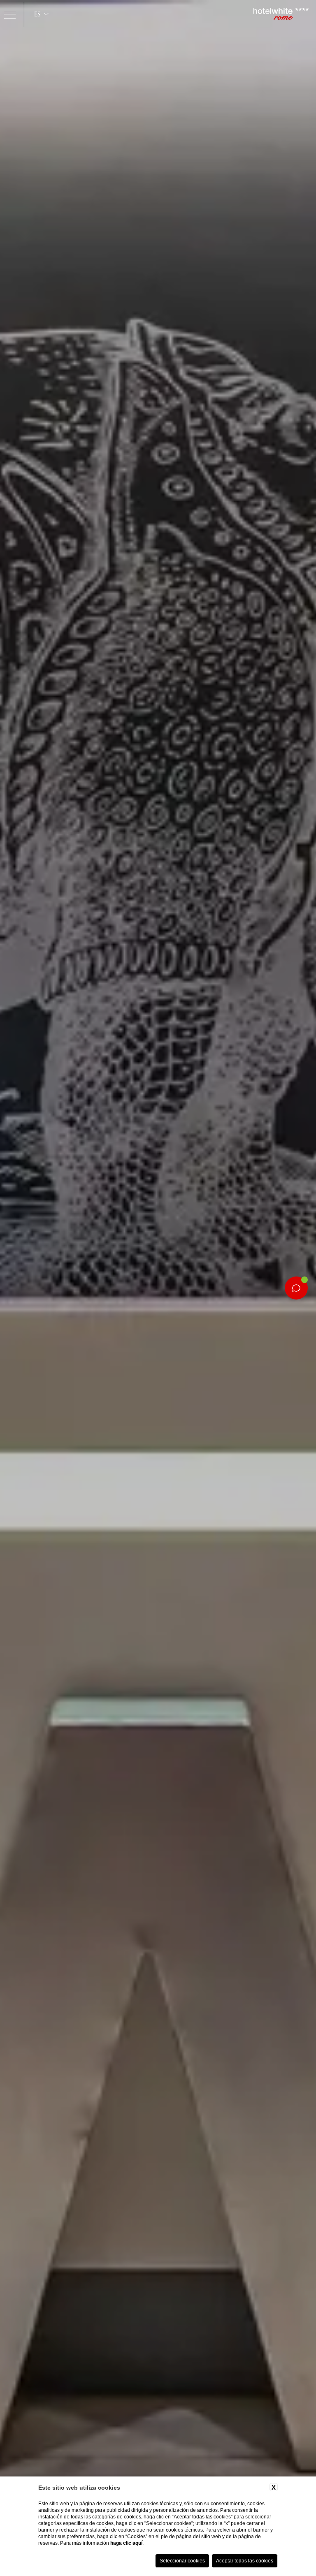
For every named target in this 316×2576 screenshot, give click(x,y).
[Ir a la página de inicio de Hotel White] (281, 14)
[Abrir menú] (10, 14)
